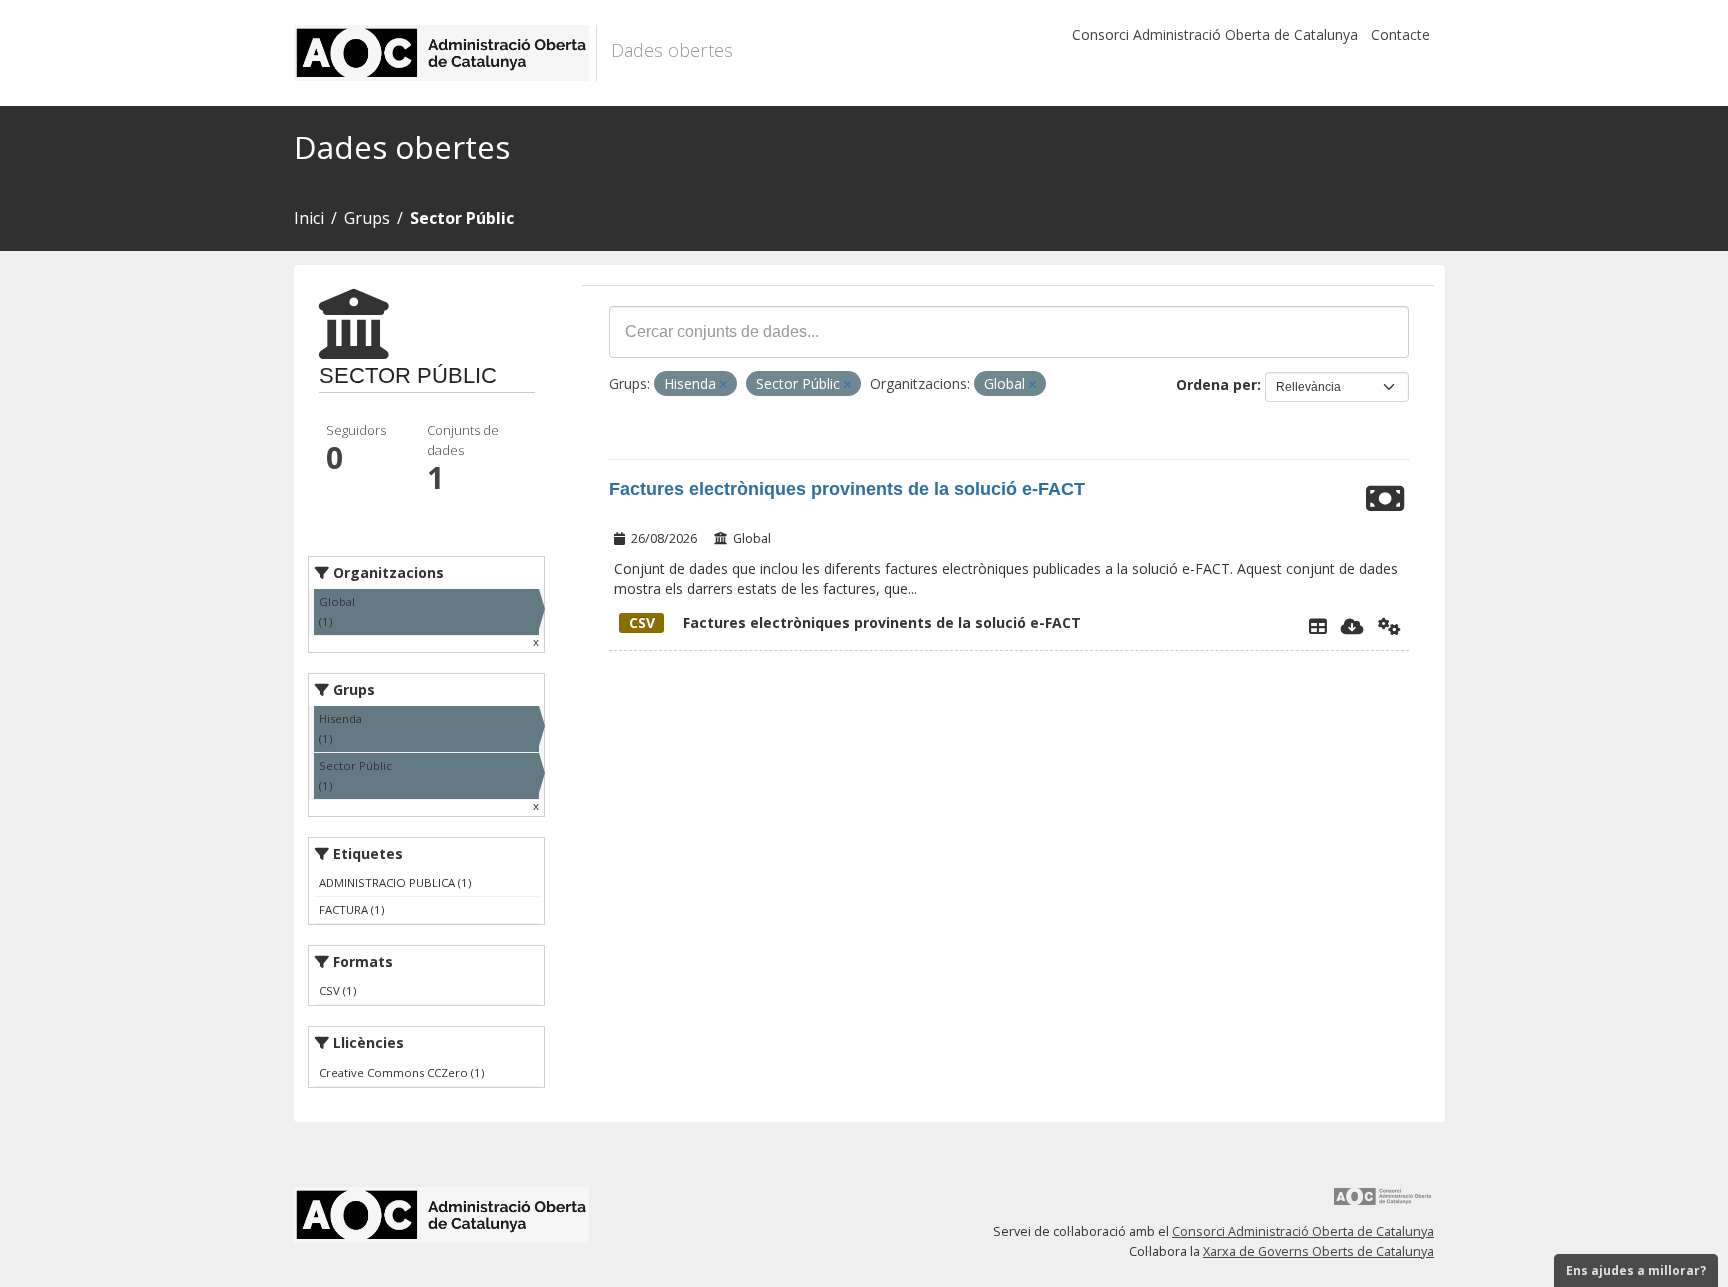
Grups (367, 218)
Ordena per (1216, 384)
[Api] (1389, 626)
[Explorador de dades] (1318, 626)
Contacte (1400, 34)
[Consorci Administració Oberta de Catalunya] (1383, 1203)
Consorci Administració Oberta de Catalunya (1215, 34)
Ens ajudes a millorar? (1636, 1270)
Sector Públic (462, 218)
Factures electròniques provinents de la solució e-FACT (847, 489)
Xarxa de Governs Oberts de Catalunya (1318, 1251)
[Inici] (445, 53)
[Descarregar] (1352, 626)
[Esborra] (723, 384)
